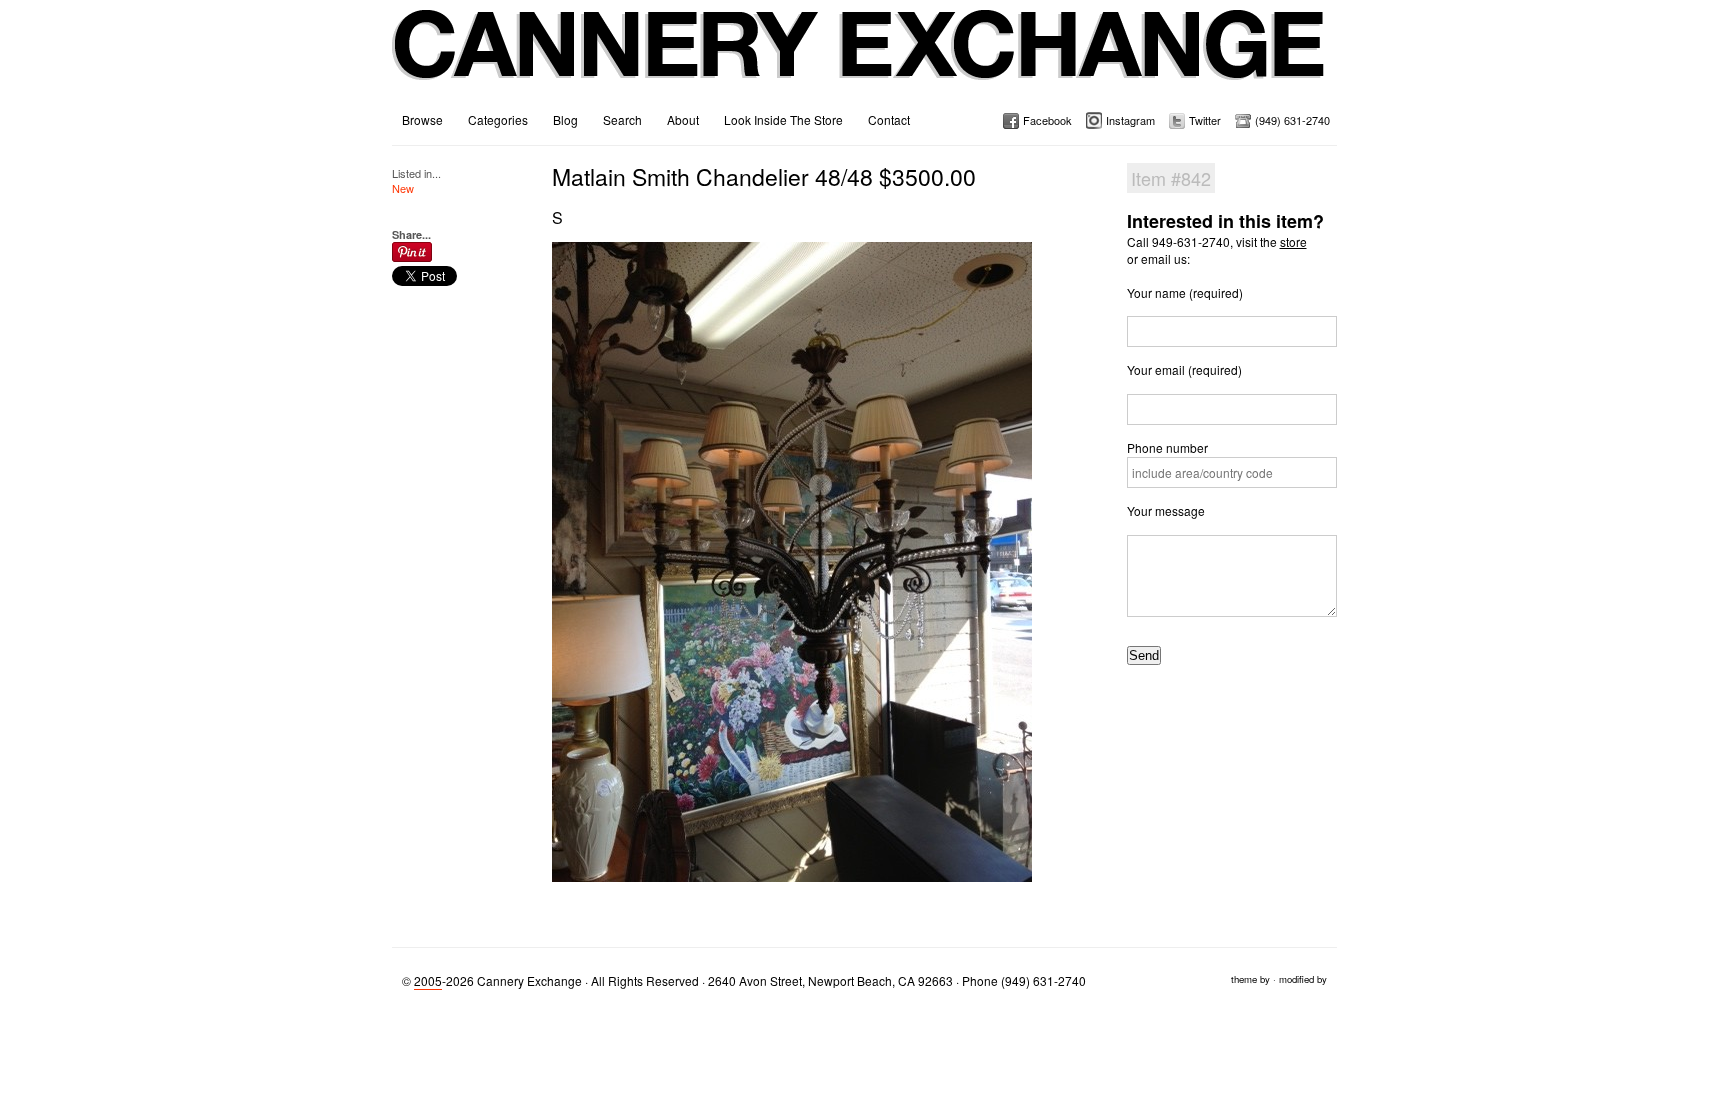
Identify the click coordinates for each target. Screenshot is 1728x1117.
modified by (1303, 979)
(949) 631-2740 (1292, 120)
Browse (422, 119)
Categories (498, 119)
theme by (1250, 979)
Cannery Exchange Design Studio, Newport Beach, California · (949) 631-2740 (859, 60)
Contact (889, 119)
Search (622, 119)
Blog (565, 119)
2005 (428, 980)
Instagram (1130, 120)
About (683, 119)
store (1293, 241)
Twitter (1205, 120)
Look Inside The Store (783, 119)
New (403, 188)
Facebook (1047, 120)
